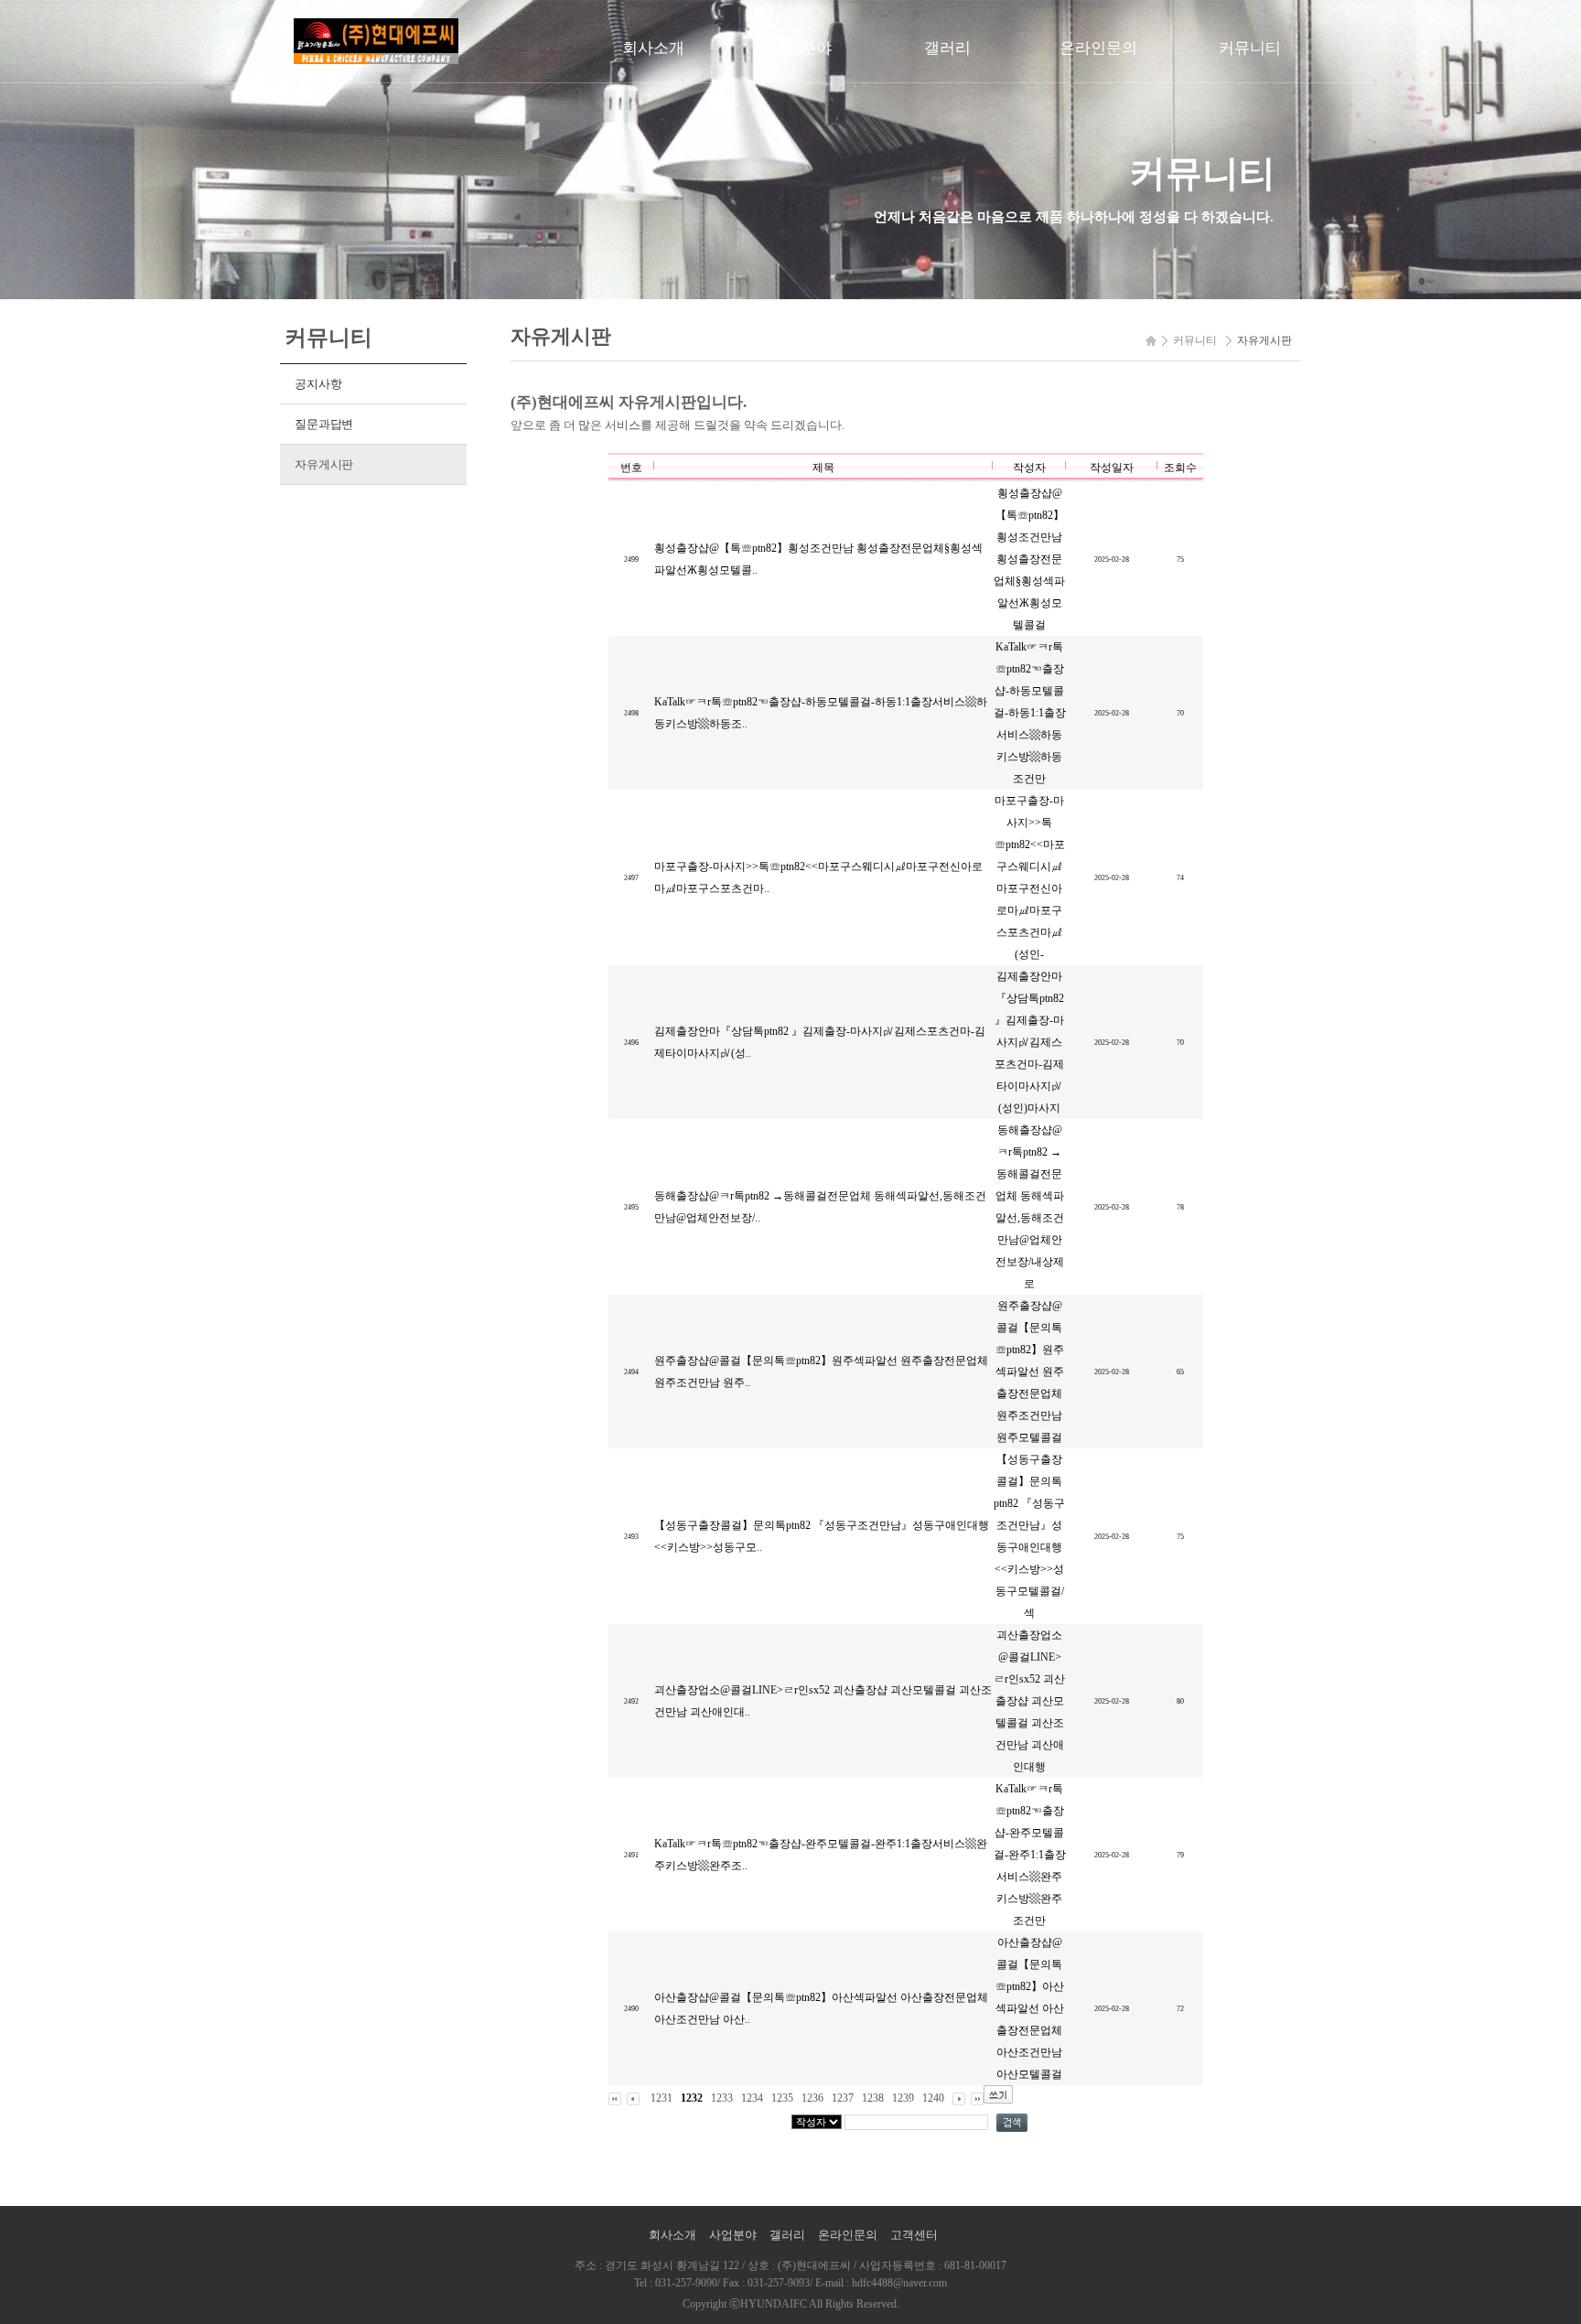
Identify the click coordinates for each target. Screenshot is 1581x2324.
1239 (903, 2098)
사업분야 (801, 48)
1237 (843, 2098)
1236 (812, 2098)
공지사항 (318, 384)
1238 (873, 2098)
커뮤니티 (1250, 48)
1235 (782, 2098)
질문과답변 (324, 424)
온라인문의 (1098, 48)
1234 (752, 2098)
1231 (661, 2098)
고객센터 (914, 2235)
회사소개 (653, 48)
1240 (933, 2098)
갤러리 (947, 48)
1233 (722, 2098)
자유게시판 (324, 464)
